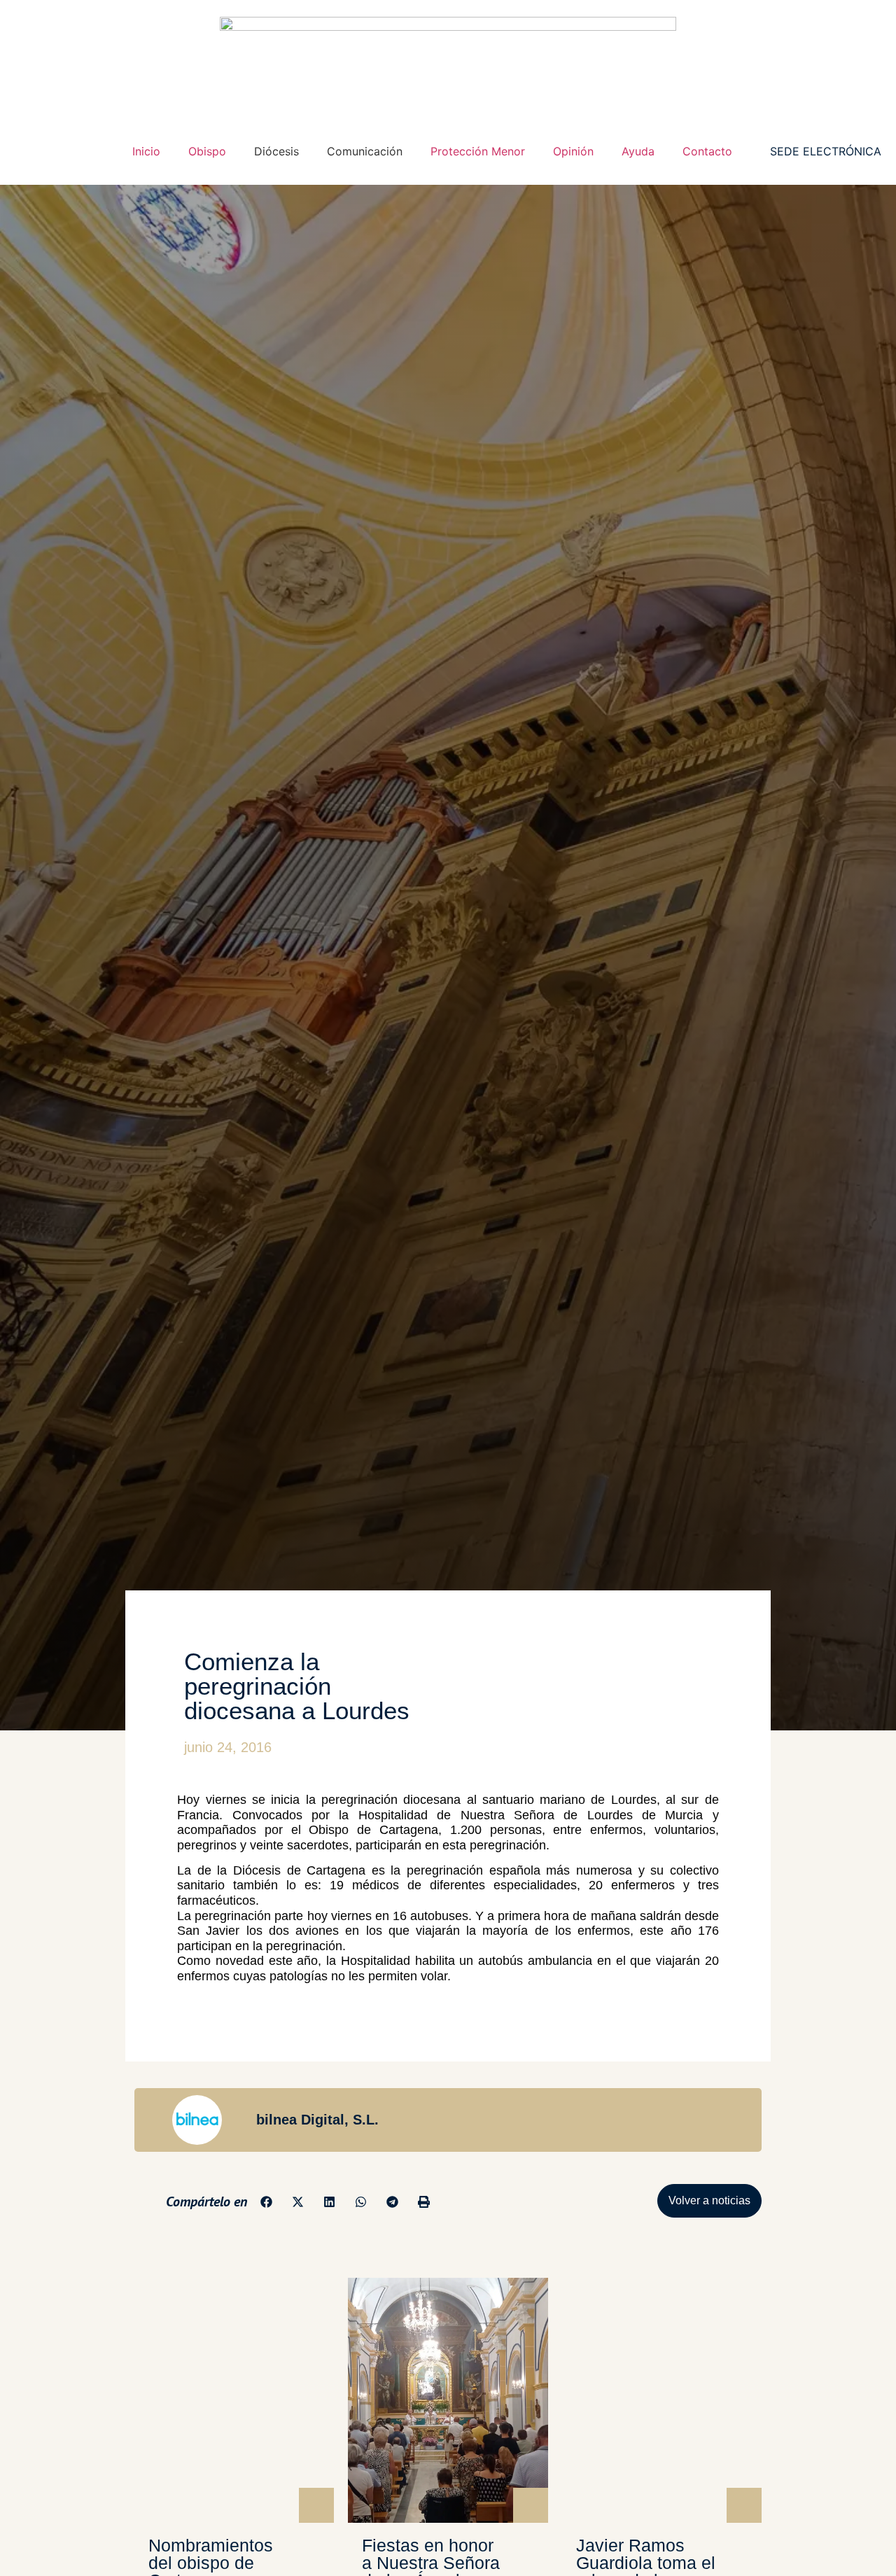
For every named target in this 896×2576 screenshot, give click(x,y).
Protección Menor (478, 151)
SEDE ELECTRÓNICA (826, 151)
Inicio (146, 151)
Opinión (573, 151)
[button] (266, 2202)
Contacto (707, 151)
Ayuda (638, 151)
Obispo (207, 151)
